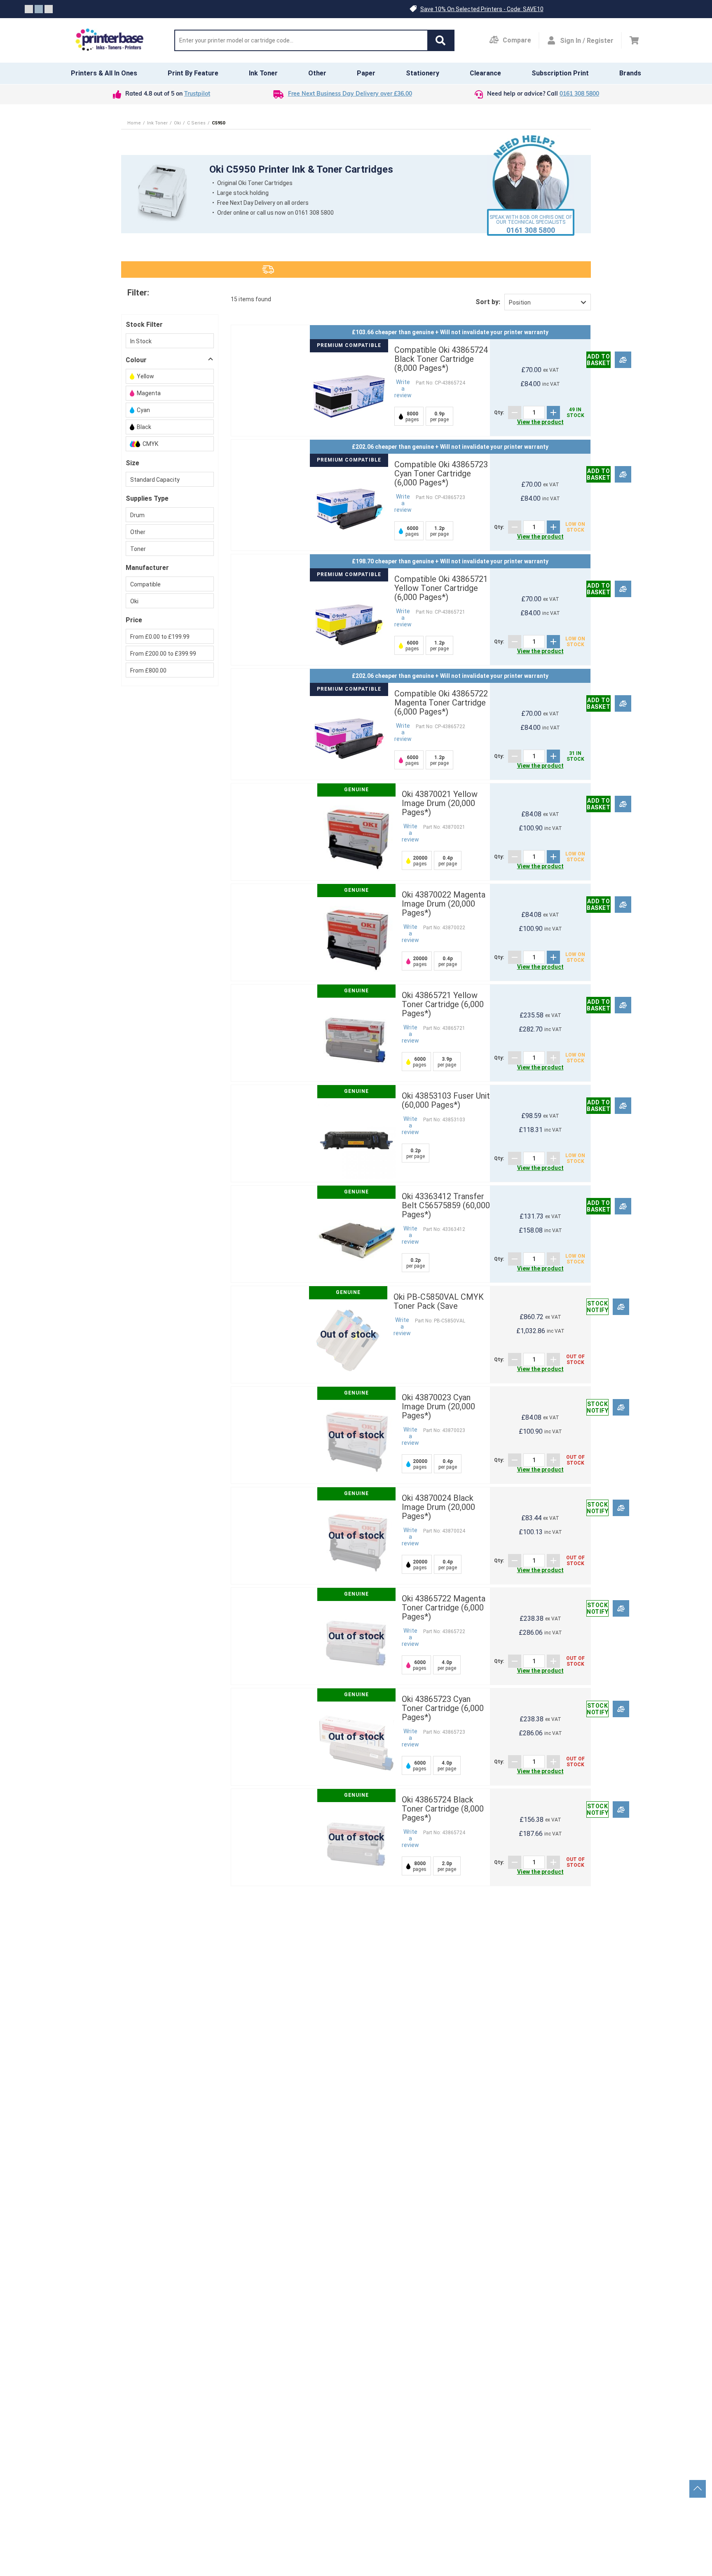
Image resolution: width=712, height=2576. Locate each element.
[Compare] (623, 360)
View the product (540, 422)
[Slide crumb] (29, 9)
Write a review (403, 389)
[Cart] (634, 40)
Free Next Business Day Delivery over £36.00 (350, 94)
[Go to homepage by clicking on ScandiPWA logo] (110, 40)
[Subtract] (515, 413)
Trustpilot (197, 94)
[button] (440, 40)
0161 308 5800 (579, 94)
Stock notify (597, 1307)
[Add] (553, 413)
